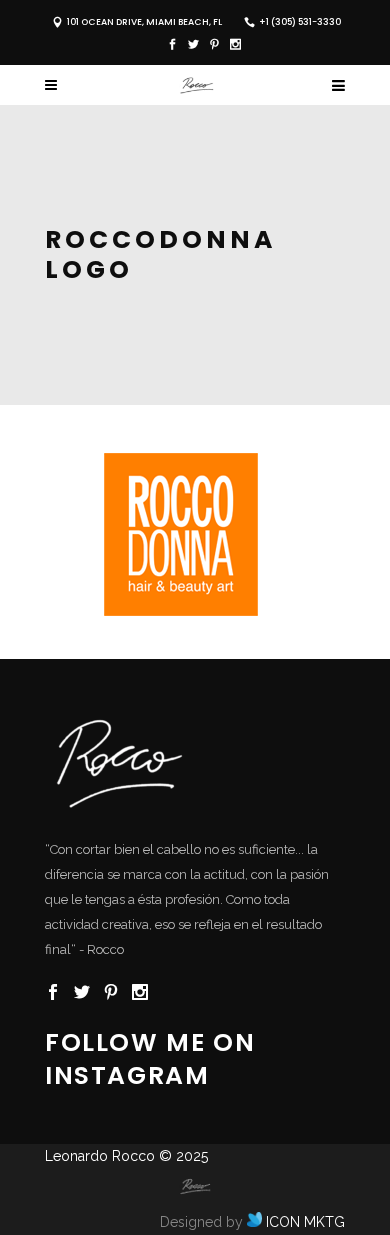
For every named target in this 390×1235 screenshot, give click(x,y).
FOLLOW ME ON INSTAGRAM (150, 1059)
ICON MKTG (303, 1222)
